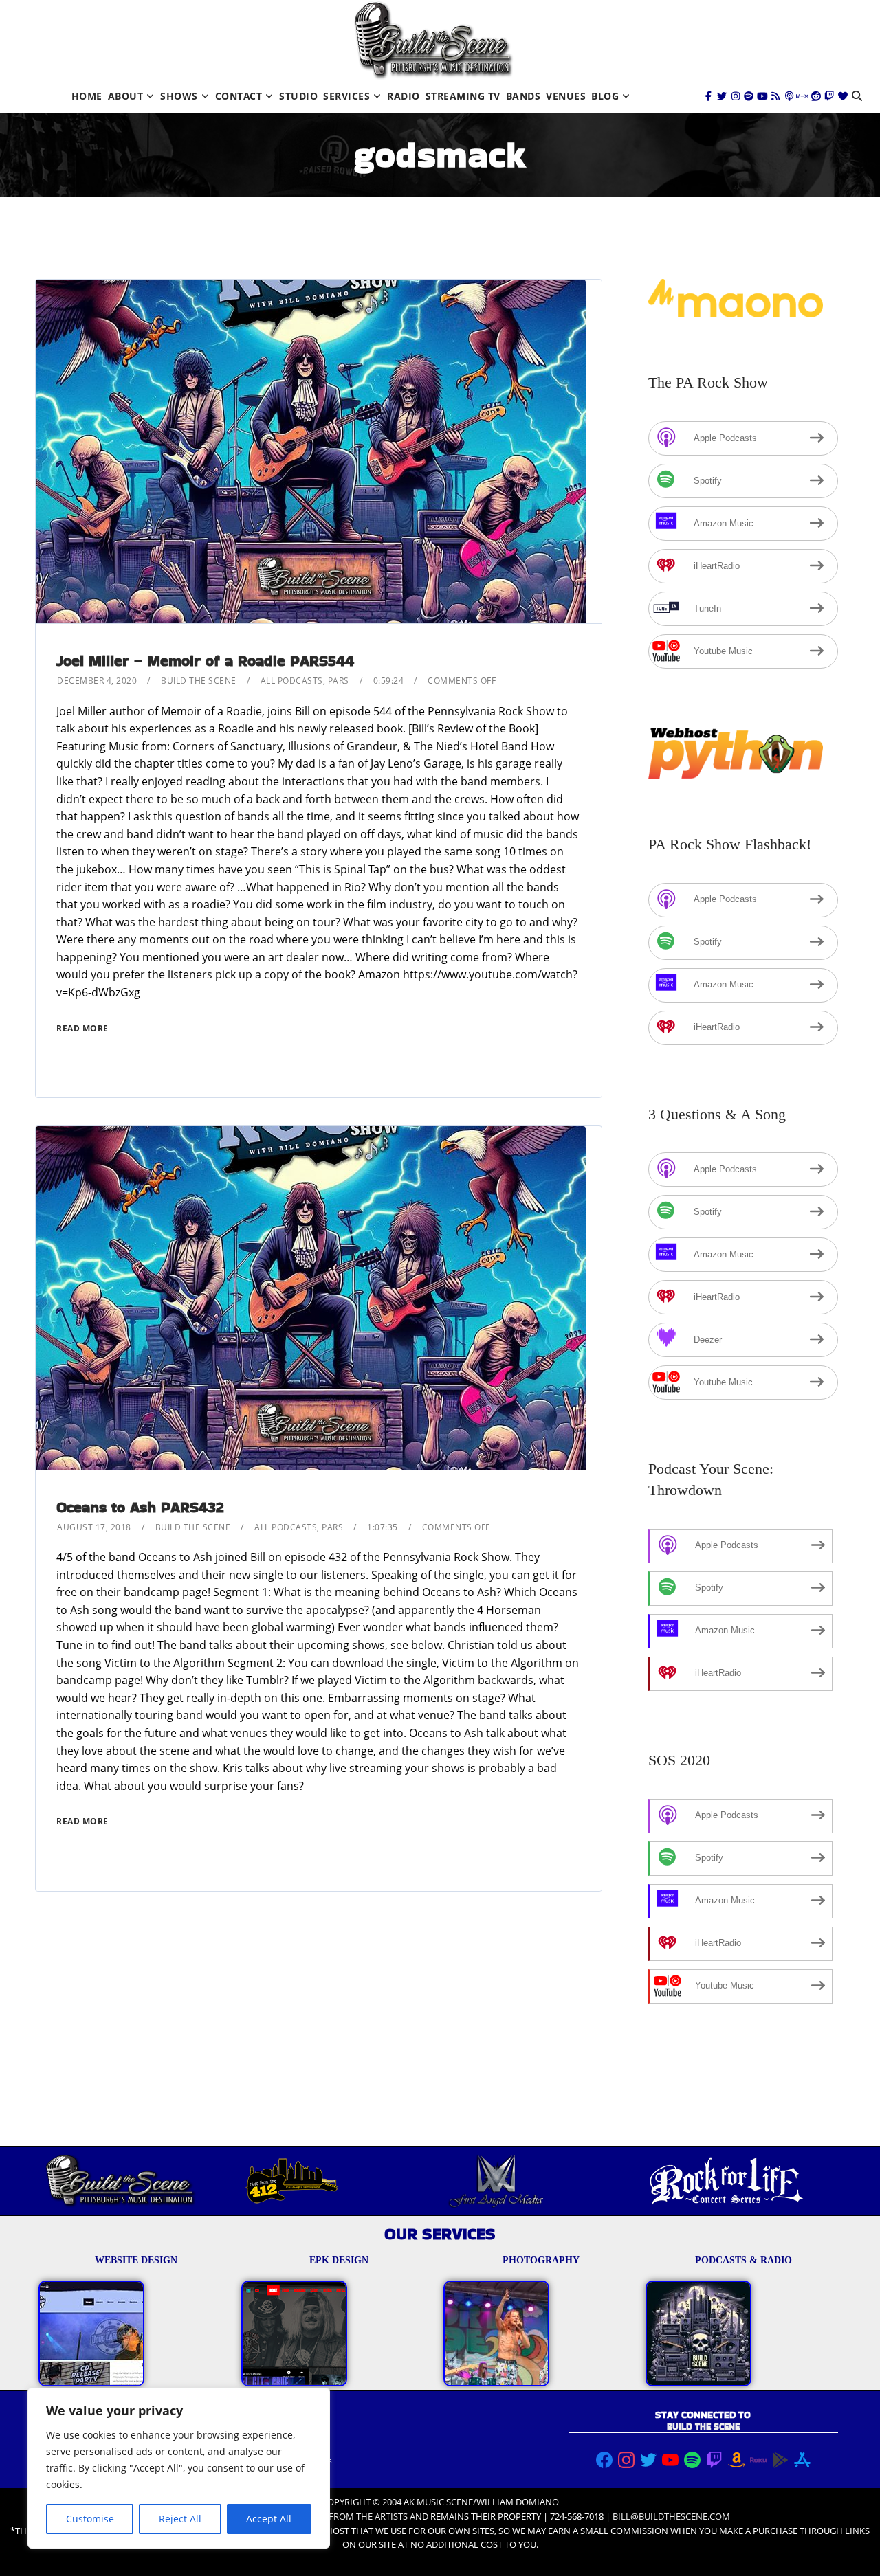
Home (87, 96)
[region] (179, 2468)
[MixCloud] (802, 96)
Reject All (180, 2519)
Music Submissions (291, 2474)
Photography (279, 2446)
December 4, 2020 (97, 681)
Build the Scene (199, 681)
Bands (524, 96)
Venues (566, 96)
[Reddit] (816, 96)
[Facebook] (709, 96)
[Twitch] (829, 96)
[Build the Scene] (433, 40)
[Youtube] (762, 96)
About (126, 96)
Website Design (285, 2433)
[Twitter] (722, 96)
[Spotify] (749, 96)
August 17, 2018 (94, 1527)
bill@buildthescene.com (671, 2516)
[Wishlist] (843, 96)
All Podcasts (292, 681)
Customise (90, 2519)
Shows (179, 96)
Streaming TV (463, 96)
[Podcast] (789, 96)
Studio (298, 96)
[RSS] (775, 96)
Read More (82, 1028)
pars (339, 681)
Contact (239, 96)
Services (346, 96)
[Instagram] (736, 96)
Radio (404, 96)
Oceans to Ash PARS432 (140, 1507)
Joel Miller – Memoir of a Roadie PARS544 (205, 661)
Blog (605, 96)
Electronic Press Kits (294, 2460)
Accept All (269, 2519)
